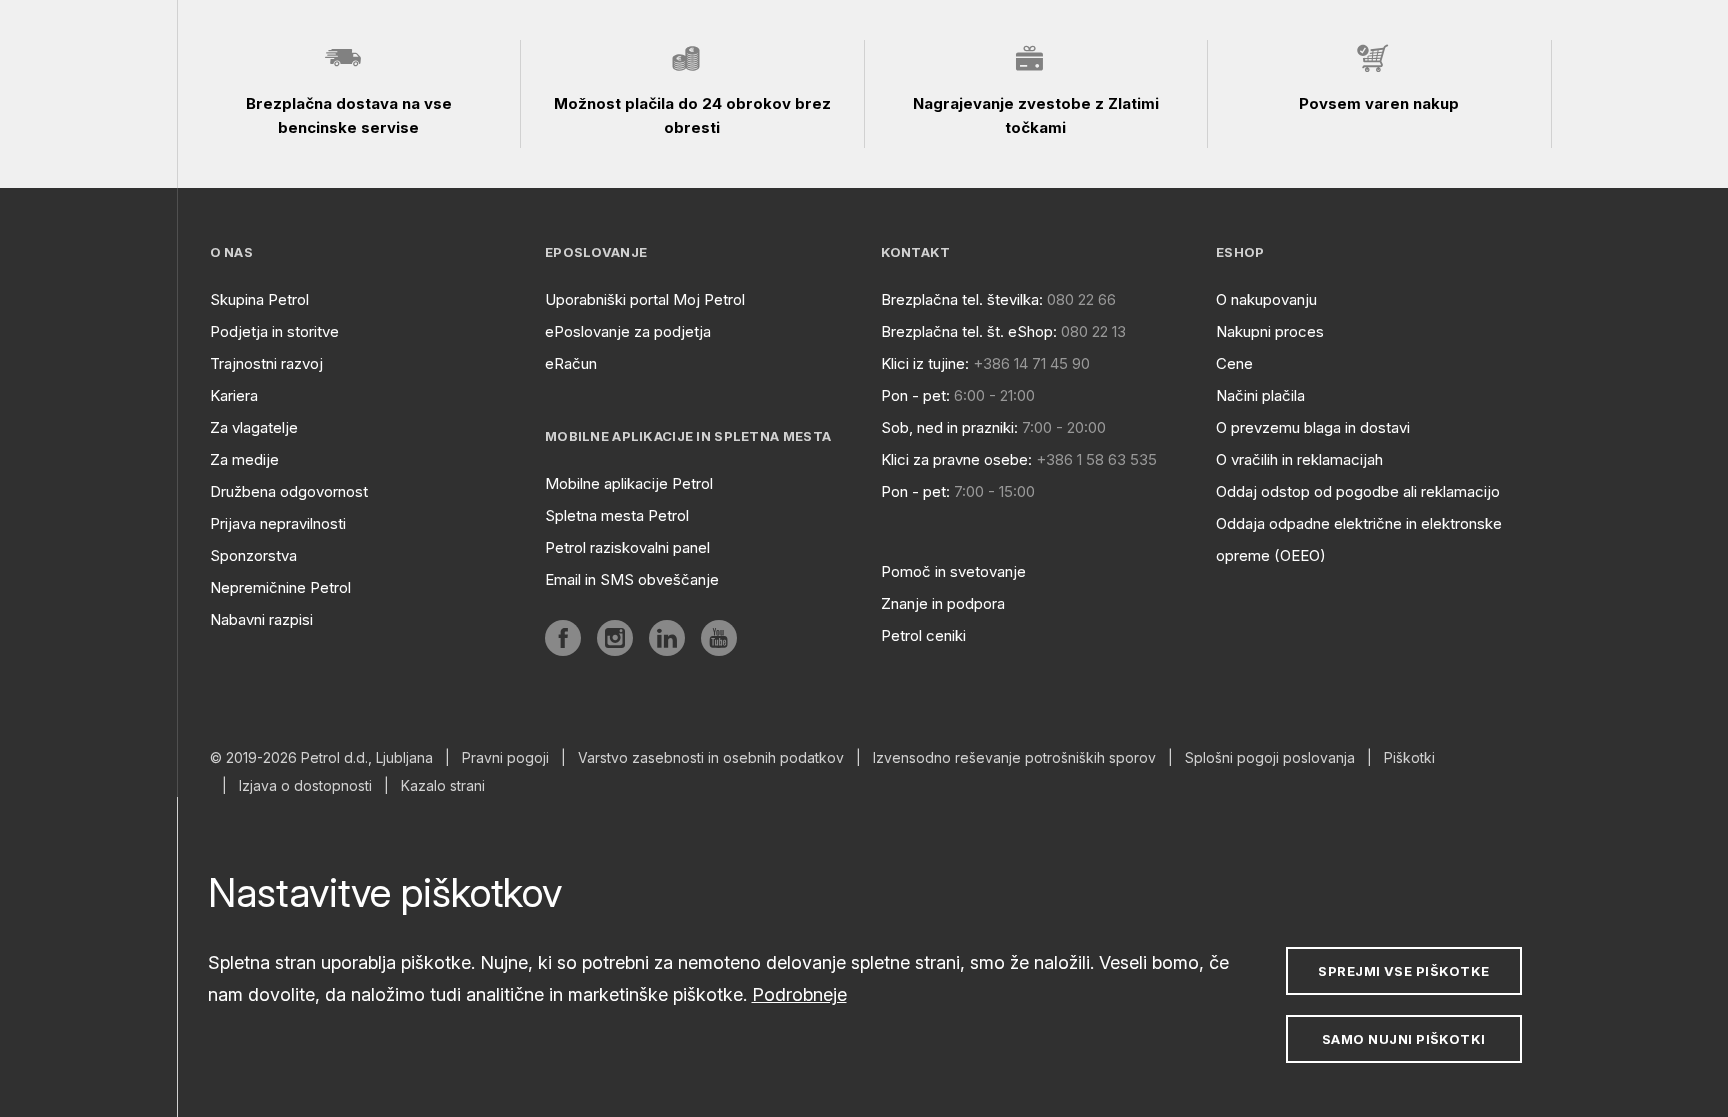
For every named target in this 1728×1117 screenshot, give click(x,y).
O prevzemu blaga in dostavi (1313, 427)
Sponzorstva (253, 555)
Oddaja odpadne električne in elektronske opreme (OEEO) (1359, 539)
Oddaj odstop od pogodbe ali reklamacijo (1358, 491)
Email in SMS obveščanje (632, 579)
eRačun (571, 363)
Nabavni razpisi (261, 619)
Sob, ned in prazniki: (949, 427)
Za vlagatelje (254, 427)
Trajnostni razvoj (266, 363)
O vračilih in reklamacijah (1299, 459)
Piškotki (1409, 758)
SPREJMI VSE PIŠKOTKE (1403, 971)
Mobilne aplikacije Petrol (629, 483)
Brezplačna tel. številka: (962, 299)
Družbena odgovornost (289, 491)
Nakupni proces (1270, 331)
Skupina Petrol (259, 299)
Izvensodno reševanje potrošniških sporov (1014, 758)
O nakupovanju (1266, 299)
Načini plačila (1260, 395)
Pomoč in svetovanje (953, 571)
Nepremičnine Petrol (280, 587)
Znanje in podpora (943, 603)
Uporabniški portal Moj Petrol (645, 299)
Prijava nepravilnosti (278, 523)
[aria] (563, 638)
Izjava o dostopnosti (305, 786)
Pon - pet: (915, 395)
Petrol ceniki (923, 635)
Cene (1234, 363)
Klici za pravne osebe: (956, 459)
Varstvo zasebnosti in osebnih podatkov (711, 758)
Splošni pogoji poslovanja (1270, 758)
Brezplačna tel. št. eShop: (969, 331)
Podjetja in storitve (274, 331)
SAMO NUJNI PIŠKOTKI (1404, 1039)
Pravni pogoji (505, 758)
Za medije (244, 459)
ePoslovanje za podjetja (628, 331)
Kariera (234, 395)
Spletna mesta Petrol (617, 515)
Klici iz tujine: (925, 363)
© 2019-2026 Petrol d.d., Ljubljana (321, 758)
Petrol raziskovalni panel (627, 547)
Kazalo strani (443, 786)
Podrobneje (799, 994)
